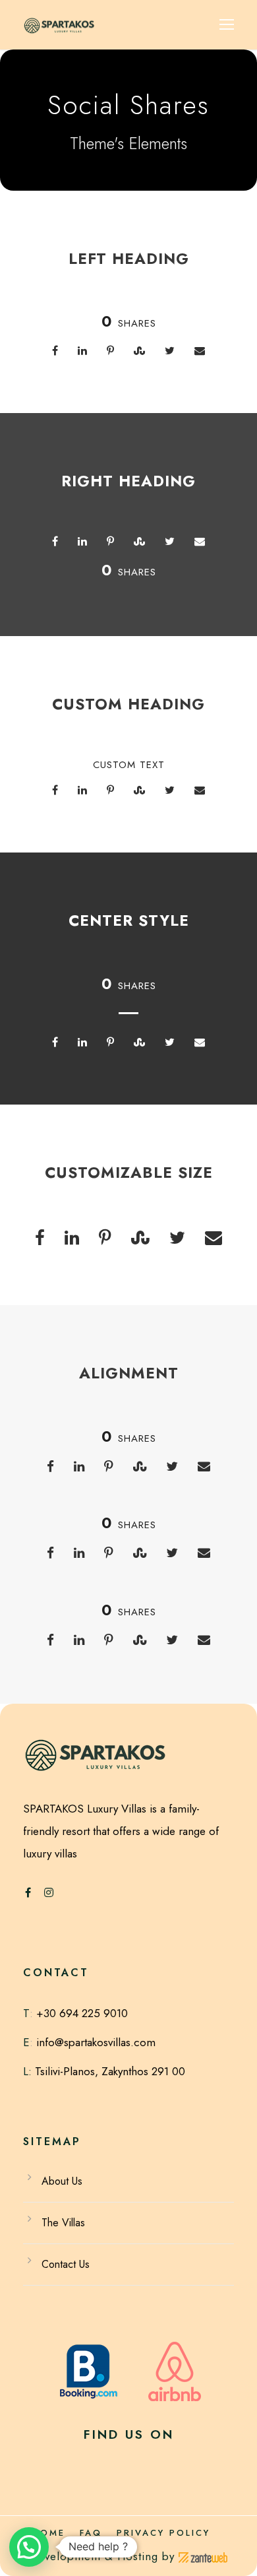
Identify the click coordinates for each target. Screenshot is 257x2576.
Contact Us (66, 2264)
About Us (62, 2181)
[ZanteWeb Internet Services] (203, 2556)
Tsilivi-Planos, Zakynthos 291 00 (108, 2071)
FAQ (91, 2533)
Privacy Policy (163, 2533)
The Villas (63, 2223)
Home (49, 2533)
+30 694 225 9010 (82, 2013)
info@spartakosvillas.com (96, 2042)
